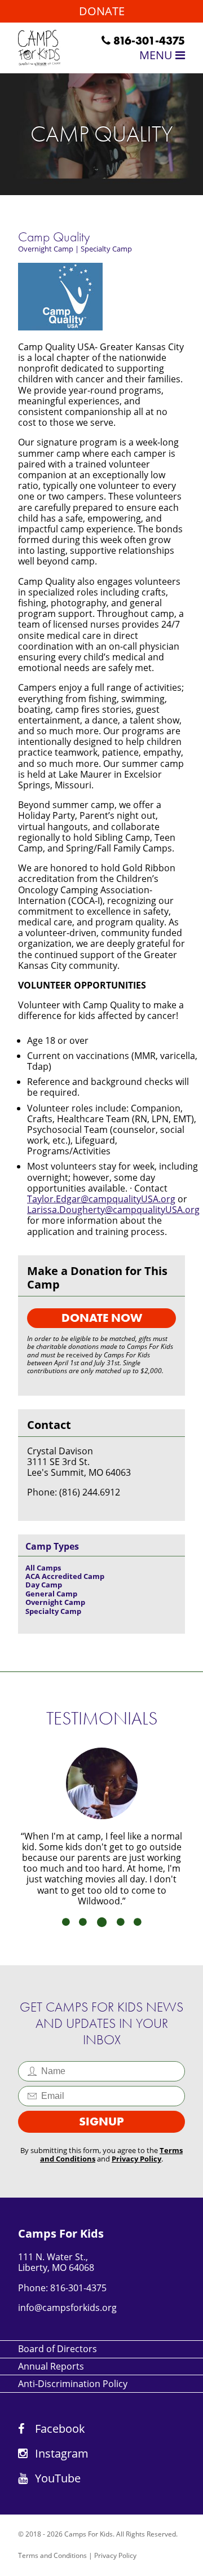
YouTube (56, 2478)
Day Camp (44, 1585)
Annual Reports (51, 2366)
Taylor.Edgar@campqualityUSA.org (101, 1199)
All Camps (43, 1568)
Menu (157, 55)
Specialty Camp (106, 249)
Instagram (60, 2453)
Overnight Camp (46, 249)
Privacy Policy (136, 2159)
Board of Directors (58, 2349)
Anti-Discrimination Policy (73, 2384)
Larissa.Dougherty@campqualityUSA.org (113, 1210)
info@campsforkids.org (67, 2308)
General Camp (51, 1594)
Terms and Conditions (52, 2555)
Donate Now (102, 1318)
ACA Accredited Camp (65, 1576)
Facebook (59, 2429)
